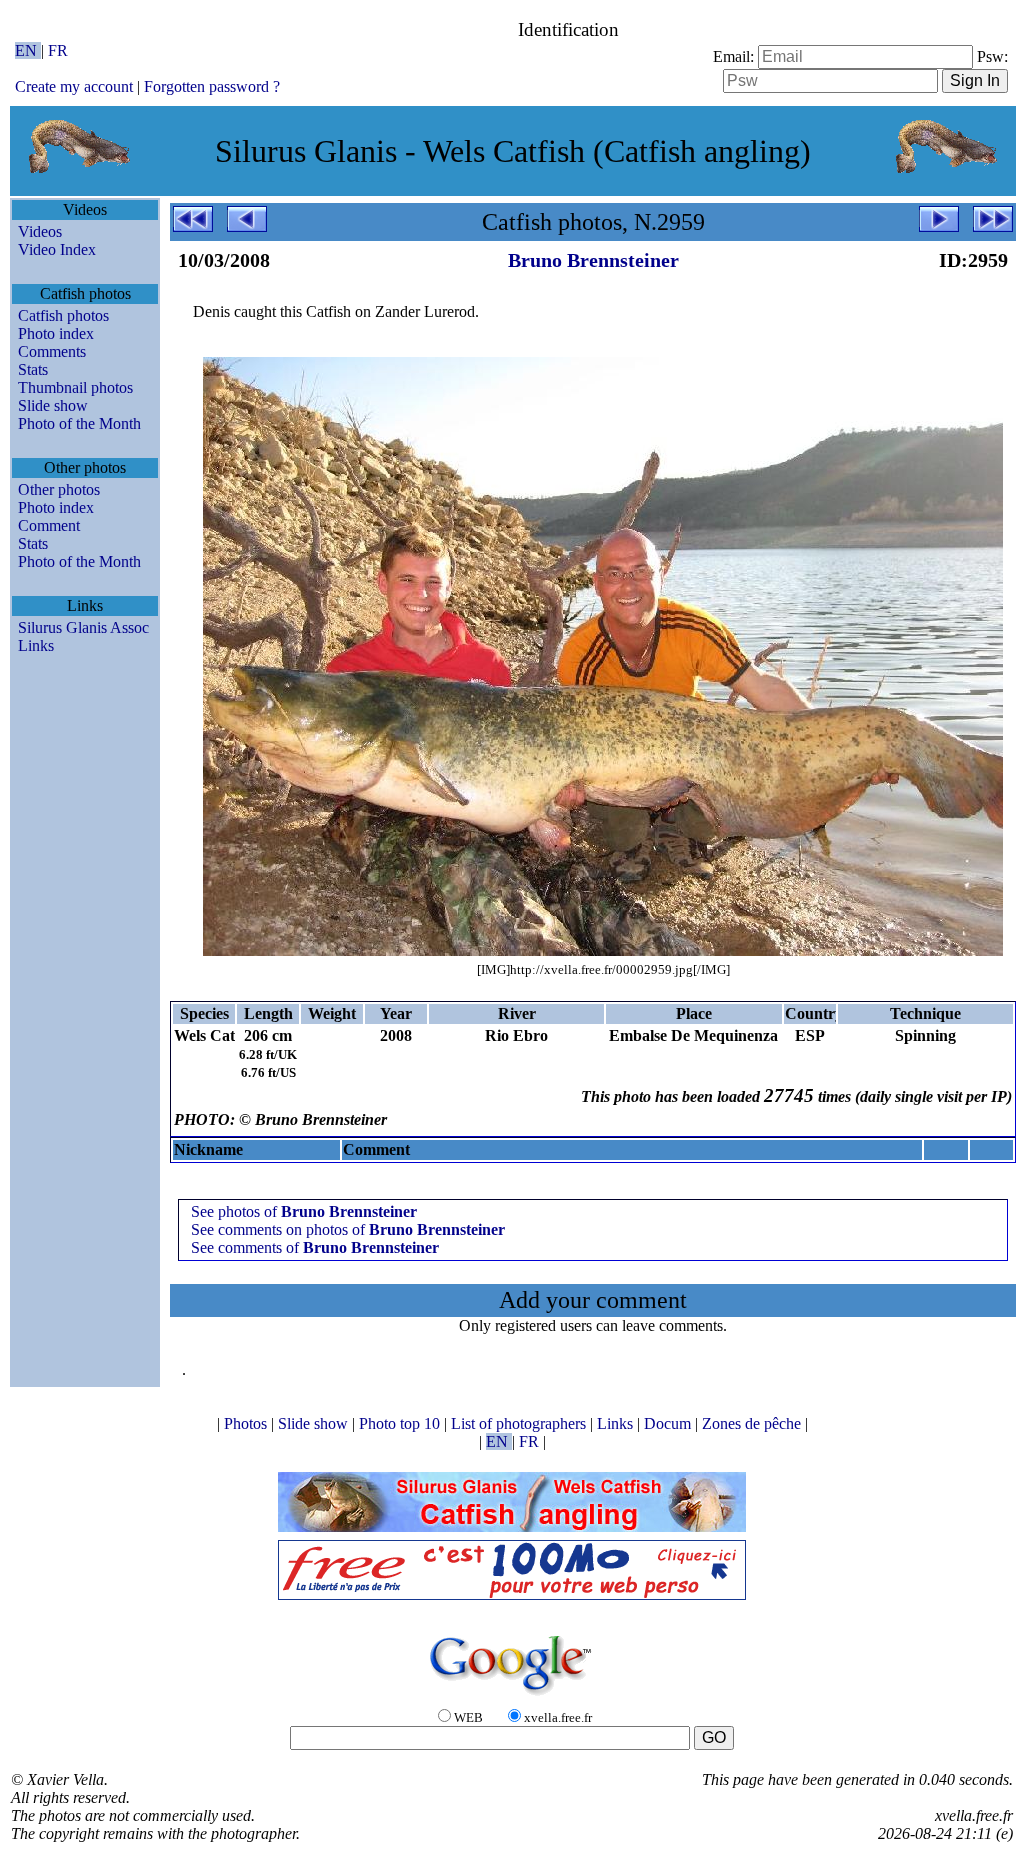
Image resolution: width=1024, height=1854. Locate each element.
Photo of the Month (79, 423)
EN (28, 50)
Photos (247, 1423)
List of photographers (520, 1423)
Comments (52, 351)
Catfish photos (63, 315)
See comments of (315, 1247)
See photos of (304, 1211)
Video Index (57, 249)
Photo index (56, 333)
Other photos (59, 489)
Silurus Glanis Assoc (83, 627)
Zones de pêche (753, 1423)
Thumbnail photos (75, 387)
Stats (33, 369)
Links (36, 645)
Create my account (74, 86)
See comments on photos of (348, 1229)
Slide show (53, 405)
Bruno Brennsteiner (593, 260)
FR (58, 50)
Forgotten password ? (212, 86)
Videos (40, 231)
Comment (49, 525)
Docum (669, 1423)
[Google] (512, 1696)
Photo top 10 (401, 1423)
